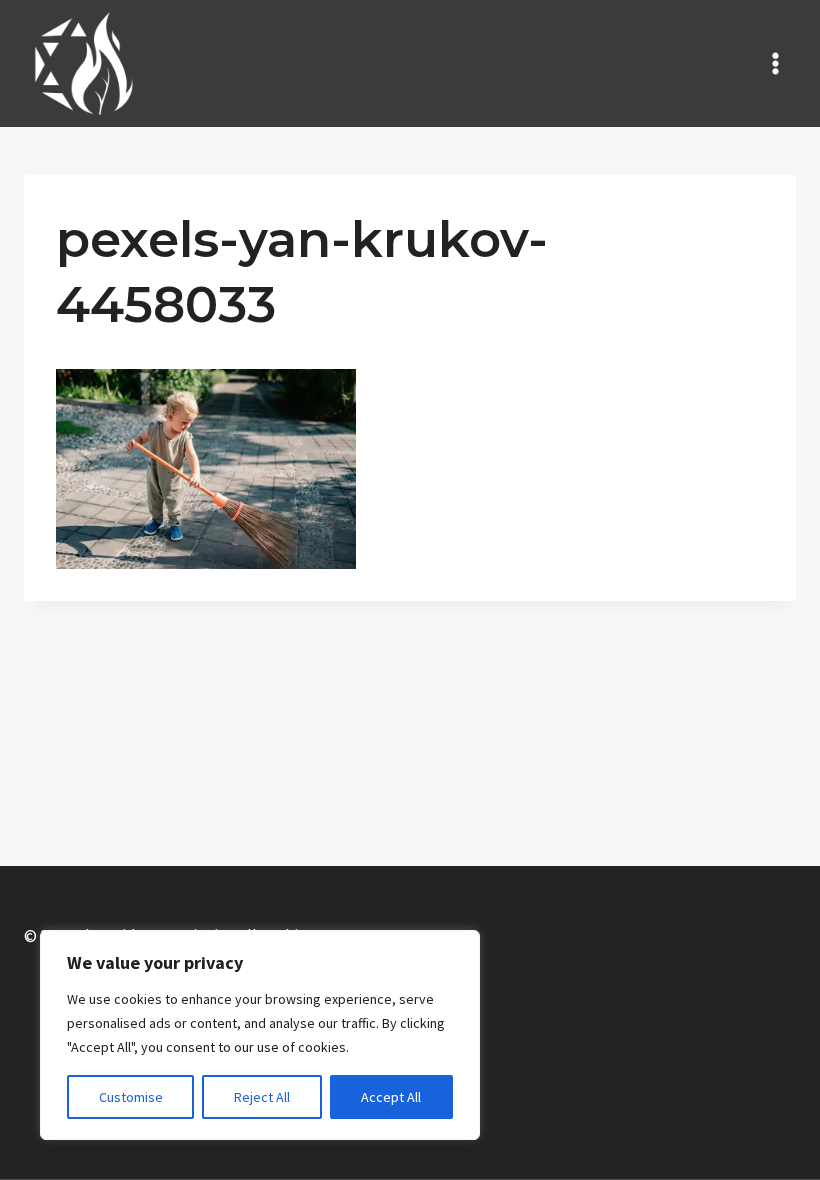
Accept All (391, 1097)
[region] (260, 1035)
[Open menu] (775, 63)
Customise (131, 1097)
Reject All (262, 1097)
